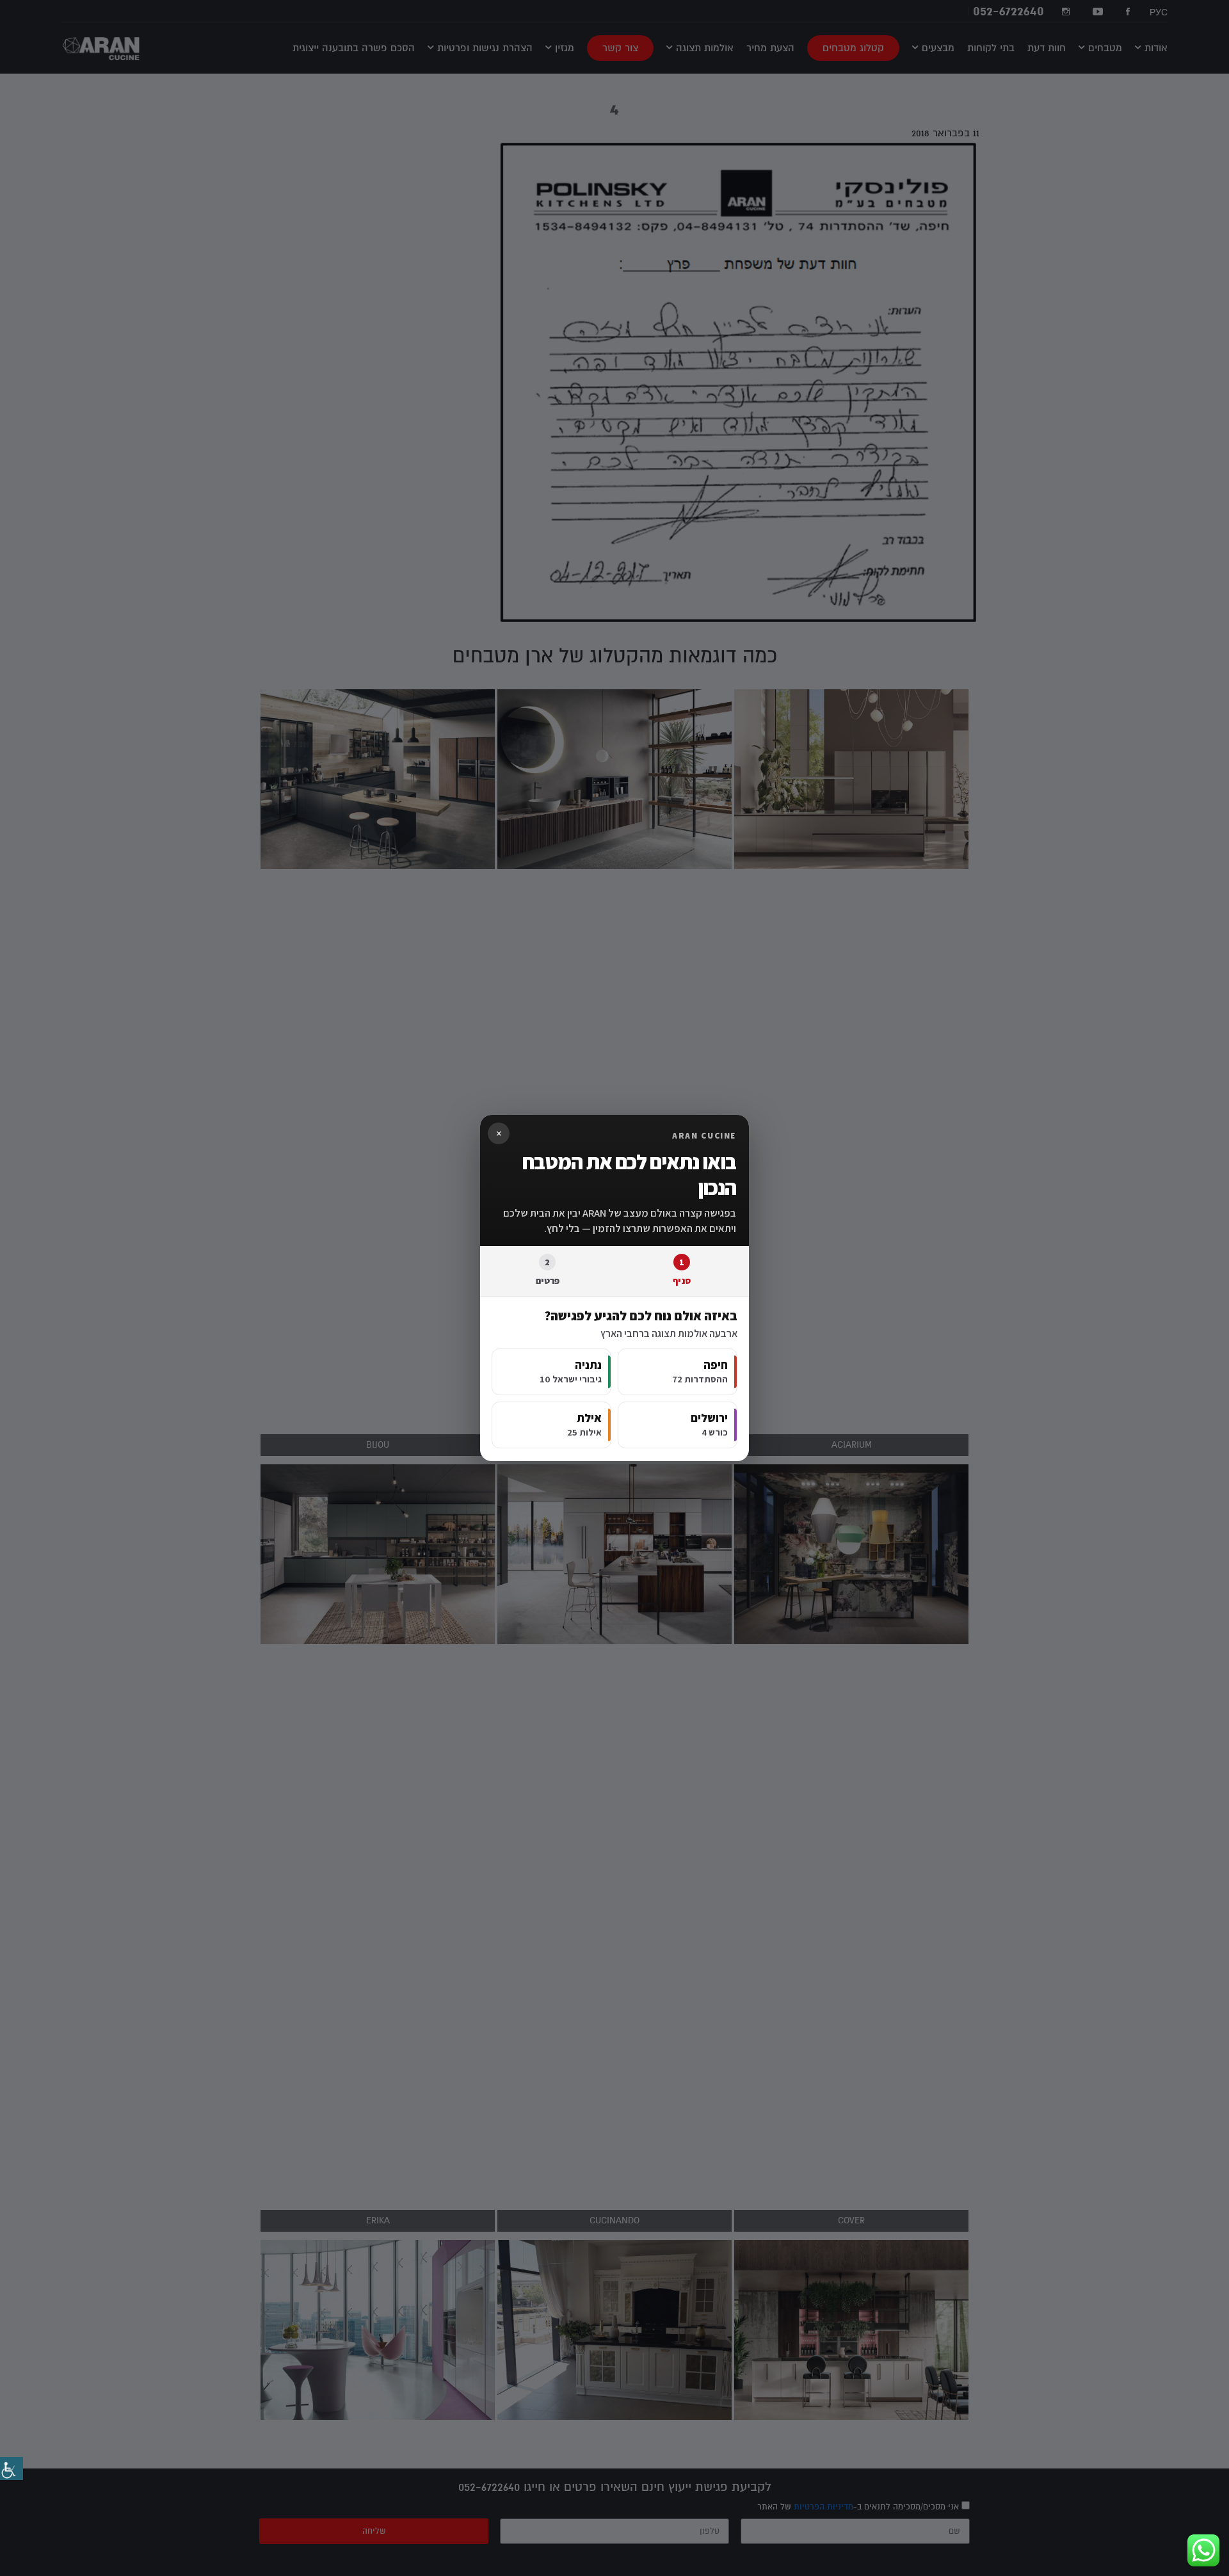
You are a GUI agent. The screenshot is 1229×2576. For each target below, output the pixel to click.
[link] (12, 2468)
